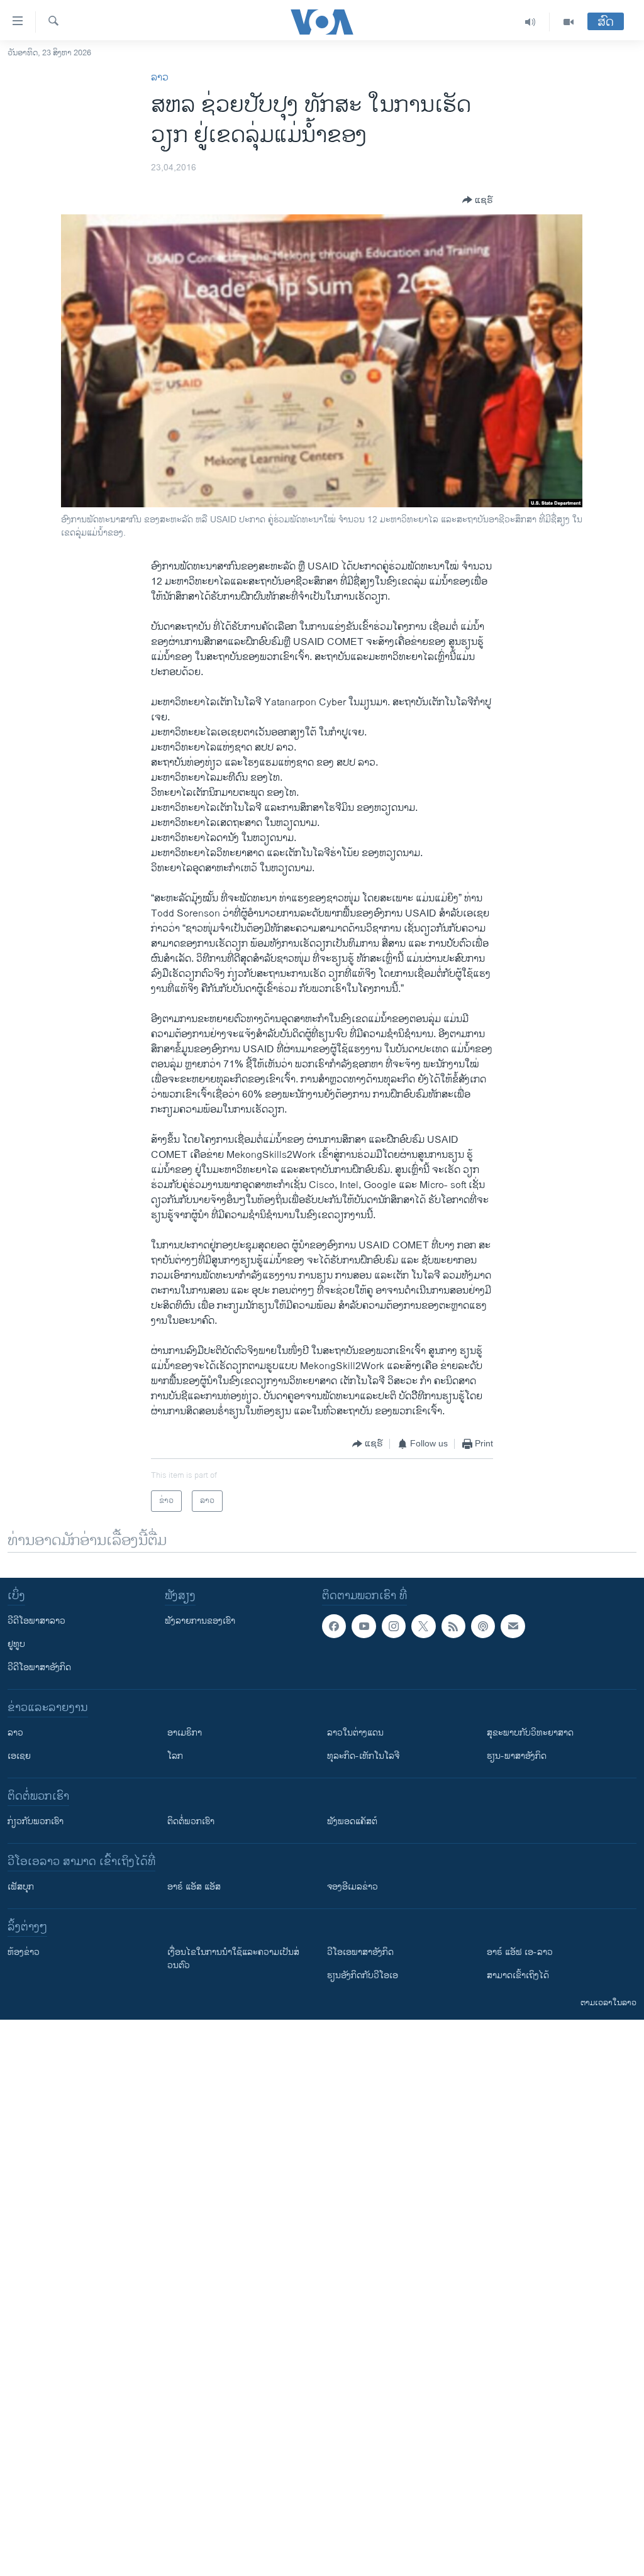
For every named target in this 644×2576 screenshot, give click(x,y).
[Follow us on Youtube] (364, 1626)
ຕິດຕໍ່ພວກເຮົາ (191, 1821)
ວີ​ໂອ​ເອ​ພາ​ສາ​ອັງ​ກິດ (360, 1952)
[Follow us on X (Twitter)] (423, 1626)
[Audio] (530, 22)
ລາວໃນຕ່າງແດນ (355, 1733)
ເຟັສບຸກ (21, 1887)
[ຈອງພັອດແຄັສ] (513, 1626)
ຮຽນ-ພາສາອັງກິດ (517, 1756)
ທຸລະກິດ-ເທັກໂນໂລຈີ (363, 1756)
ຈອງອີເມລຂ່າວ (353, 1887)
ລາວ (160, 78)
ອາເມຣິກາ (185, 1733)
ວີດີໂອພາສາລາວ (36, 1621)
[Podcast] (483, 1626)
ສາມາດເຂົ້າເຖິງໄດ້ (518, 1975)
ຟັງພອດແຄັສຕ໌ (352, 1821)
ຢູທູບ (16, 1644)
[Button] (478, 200)
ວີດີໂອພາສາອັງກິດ (39, 1667)
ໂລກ (175, 1756)
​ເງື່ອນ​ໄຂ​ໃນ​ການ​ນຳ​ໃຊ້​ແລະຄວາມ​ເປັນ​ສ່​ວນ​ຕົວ (233, 1959)
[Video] (569, 22)
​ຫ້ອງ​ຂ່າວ (24, 1952)
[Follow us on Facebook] (334, 1626)
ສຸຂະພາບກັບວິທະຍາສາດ (530, 1733)
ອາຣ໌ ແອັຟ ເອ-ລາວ (520, 1952)
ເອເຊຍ (19, 1756)
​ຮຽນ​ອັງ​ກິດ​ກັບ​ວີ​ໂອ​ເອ (363, 1975)
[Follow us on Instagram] (394, 1626)
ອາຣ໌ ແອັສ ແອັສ (194, 1887)
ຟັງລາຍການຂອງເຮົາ (200, 1621)
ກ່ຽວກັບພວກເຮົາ (36, 1821)
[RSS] (453, 1626)
